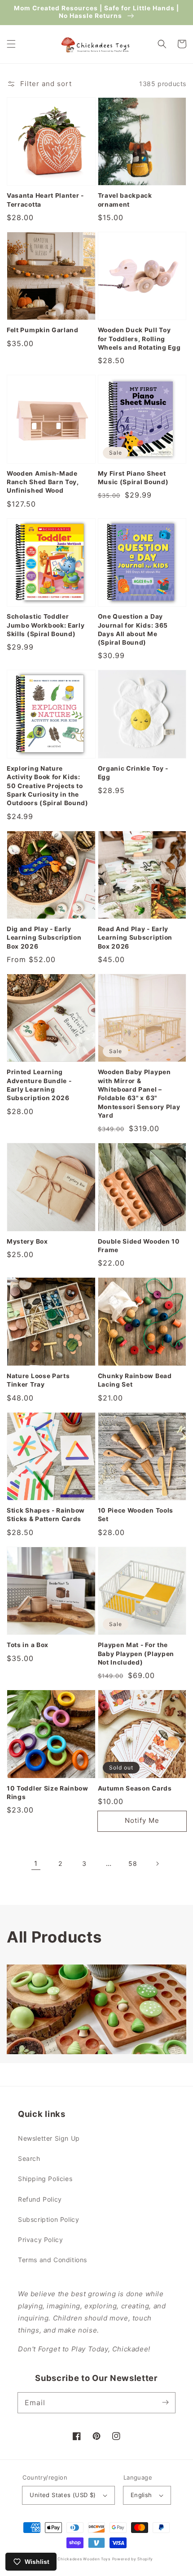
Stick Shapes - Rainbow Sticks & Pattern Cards (46, 1515)
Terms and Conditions (53, 2260)
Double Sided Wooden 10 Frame (139, 1246)
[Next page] (157, 1864)
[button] (11, 44)
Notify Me (142, 1820)
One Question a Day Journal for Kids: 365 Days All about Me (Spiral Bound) (133, 629)
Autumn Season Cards (135, 1788)
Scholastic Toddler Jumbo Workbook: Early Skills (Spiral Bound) (46, 625)
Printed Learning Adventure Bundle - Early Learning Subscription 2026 (39, 1085)
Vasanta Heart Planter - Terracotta (45, 200)
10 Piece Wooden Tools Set (136, 1515)
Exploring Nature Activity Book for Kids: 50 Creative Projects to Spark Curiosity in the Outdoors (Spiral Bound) (48, 786)
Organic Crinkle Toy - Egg (133, 773)
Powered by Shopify (133, 2559)
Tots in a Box (28, 1645)
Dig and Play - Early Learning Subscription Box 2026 (44, 938)
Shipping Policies (45, 2179)
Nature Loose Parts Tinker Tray (38, 1380)
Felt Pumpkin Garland (43, 330)
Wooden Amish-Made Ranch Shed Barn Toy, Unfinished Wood (43, 482)
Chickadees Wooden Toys (84, 2559)
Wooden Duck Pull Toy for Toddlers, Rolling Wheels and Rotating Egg (139, 339)
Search (29, 2158)
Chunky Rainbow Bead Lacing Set (135, 1380)
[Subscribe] (165, 2403)
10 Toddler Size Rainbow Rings (48, 1793)
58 (133, 1863)
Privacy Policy (40, 2240)
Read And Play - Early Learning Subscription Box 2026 (135, 938)
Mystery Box (27, 1241)
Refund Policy (40, 2199)
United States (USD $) (63, 2495)
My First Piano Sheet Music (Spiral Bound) (133, 478)
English (141, 2495)
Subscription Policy (48, 2219)
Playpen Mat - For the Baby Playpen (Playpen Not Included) (136, 1654)
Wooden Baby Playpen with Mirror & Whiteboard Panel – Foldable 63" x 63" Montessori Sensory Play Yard (139, 1094)
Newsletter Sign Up (49, 2138)
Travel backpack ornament (125, 200)
